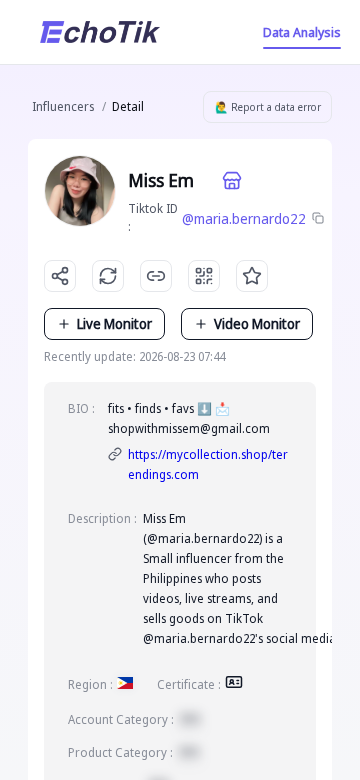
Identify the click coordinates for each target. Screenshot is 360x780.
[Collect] (252, 276)
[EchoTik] (100, 32)
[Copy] (319, 219)
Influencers (63, 106)
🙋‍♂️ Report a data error (268, 107)
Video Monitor (257, 323)
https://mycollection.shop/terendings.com (208, 464)
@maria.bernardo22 (244, 218)
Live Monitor (114, 323)
